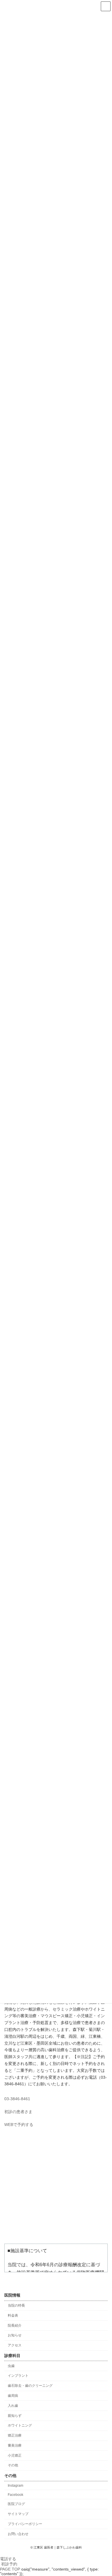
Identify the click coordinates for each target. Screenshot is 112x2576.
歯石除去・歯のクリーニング (30, 2386)
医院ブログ (16, 2504)
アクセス (15, 2346)
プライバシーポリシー (25, 2524)
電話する (8, 2559)
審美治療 (15, 2445)
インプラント (18, 2376)
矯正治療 (15, 2436)
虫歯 (11, 2366)
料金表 (13, 2315)
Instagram (16, 2486)
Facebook (16, 2495)
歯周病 (13, 2396)
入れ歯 (13, 2406)
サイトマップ (18, 2514)
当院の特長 (16, 2306)
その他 (13, 2465)
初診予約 (9, 2564)
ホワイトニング (20, 2426)
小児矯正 (15, 2455)
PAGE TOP (10, 2569)
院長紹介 (15, 2325)
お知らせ (15, 2336)
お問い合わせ (18, 2534)
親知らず (15, 2416)
